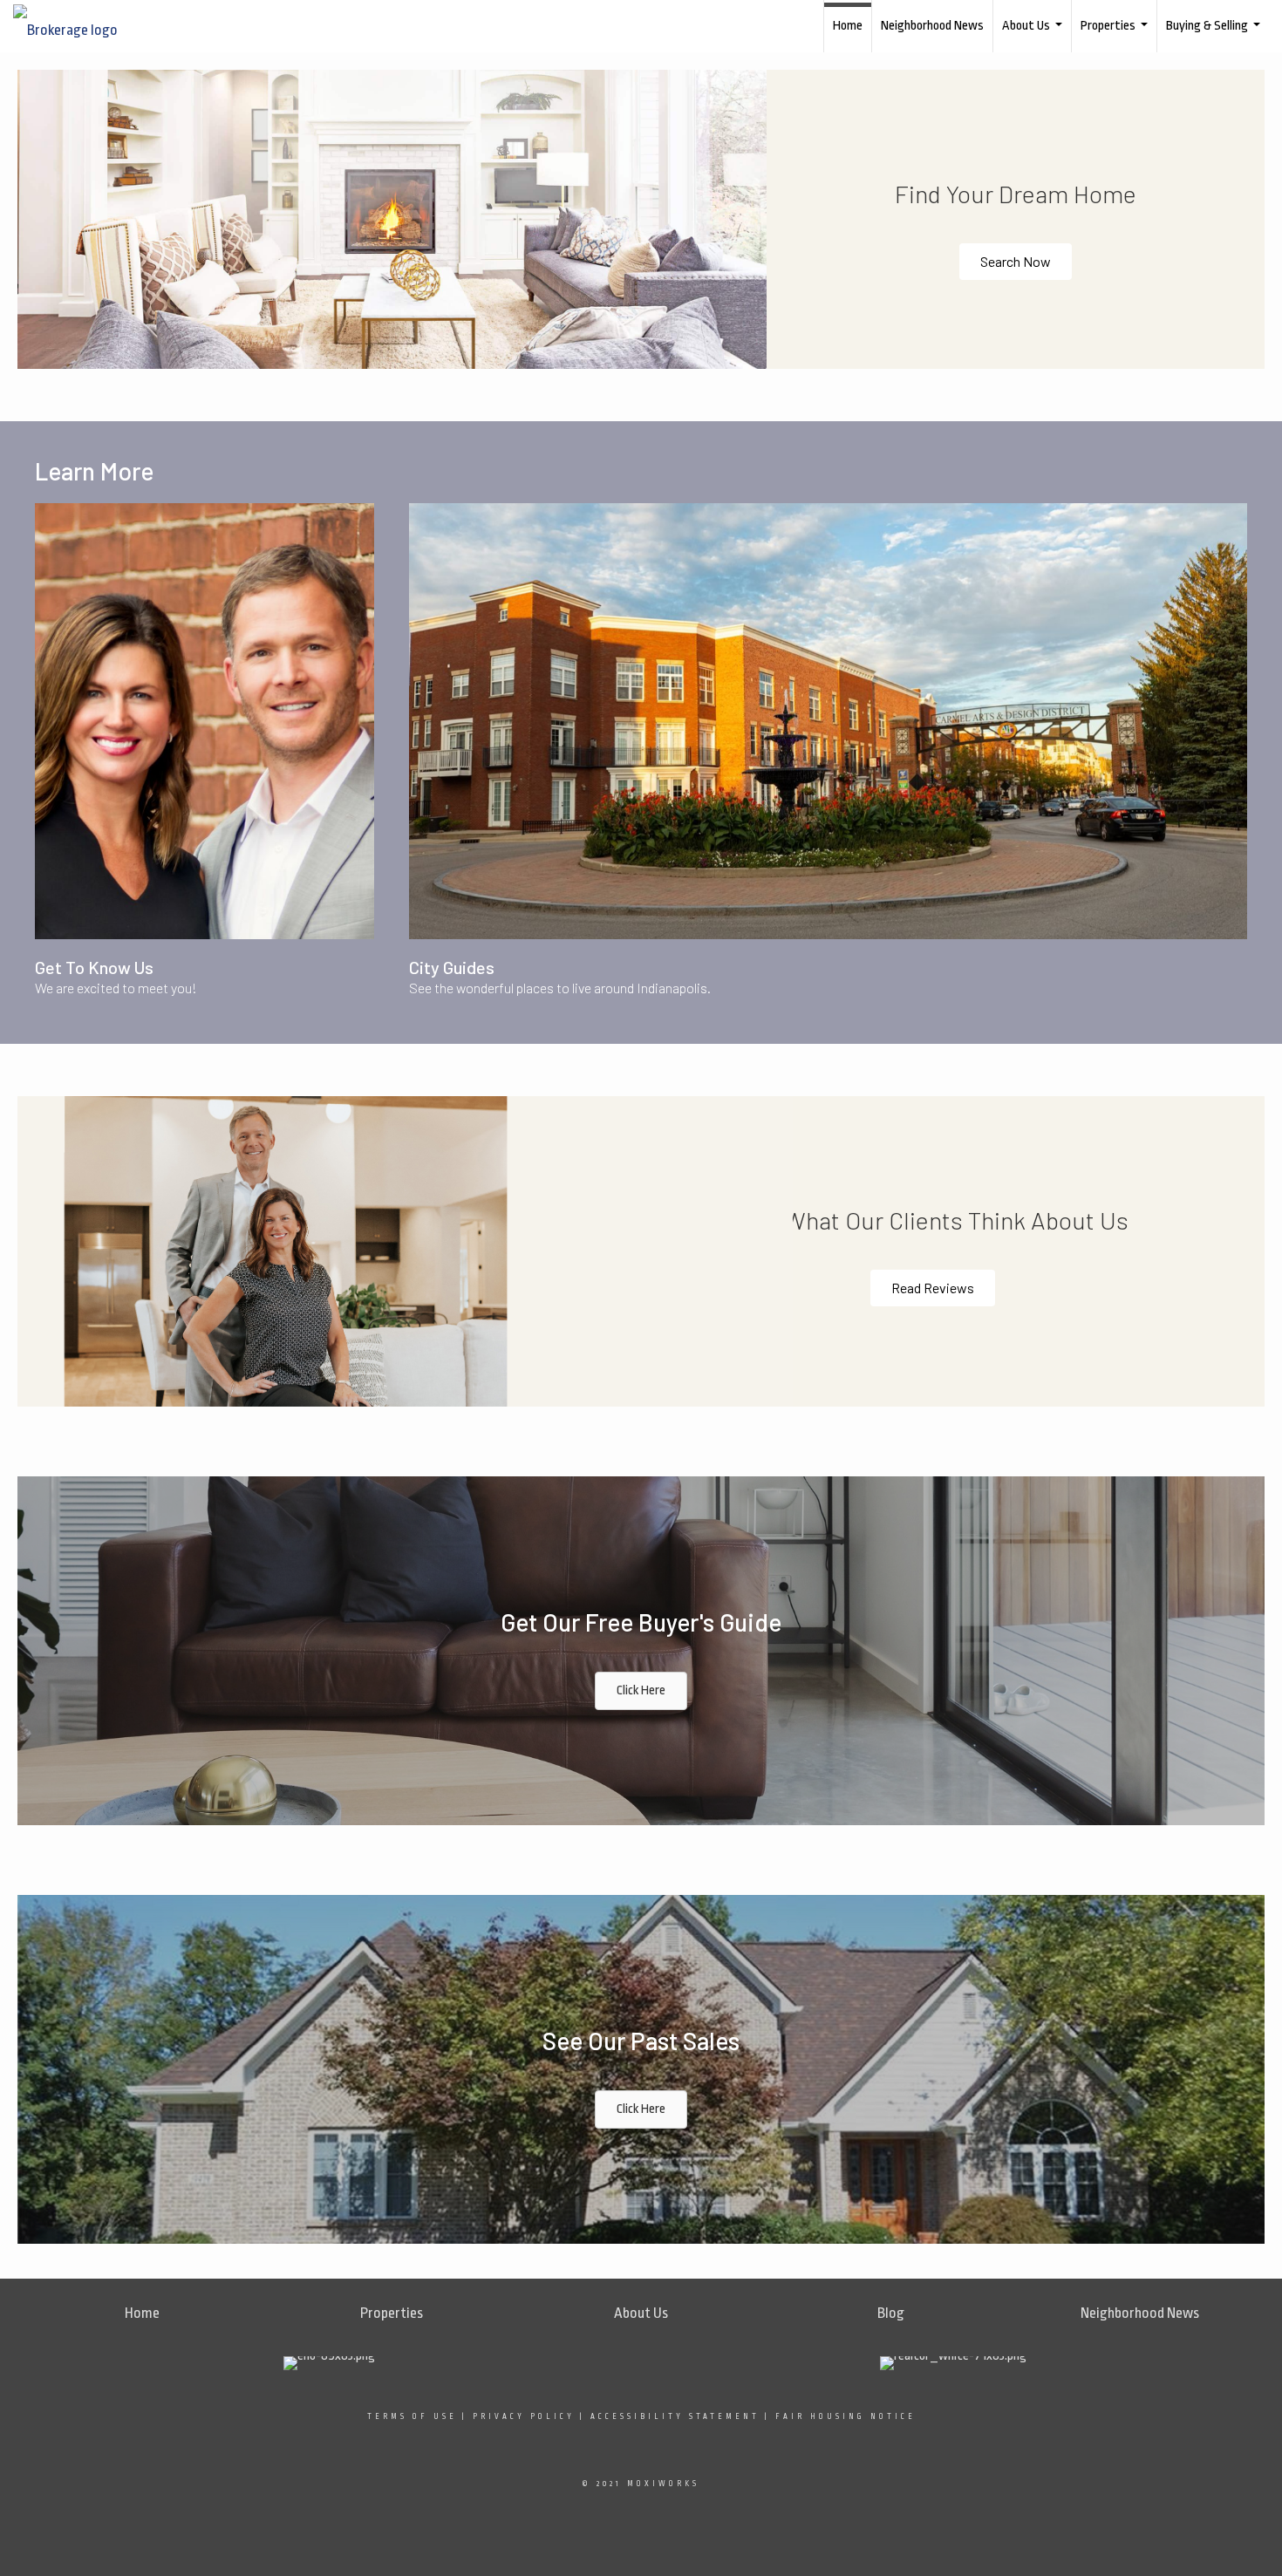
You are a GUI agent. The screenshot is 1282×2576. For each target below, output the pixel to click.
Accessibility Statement (675, 2416)
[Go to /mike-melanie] (205, 721)
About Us (1034, 35)
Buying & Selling (1215, 35)
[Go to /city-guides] (828, 721)
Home (848, 26)
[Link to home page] (74, 26)
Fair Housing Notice (846, 2416)
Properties (1116, 35)
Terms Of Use (412, 2416)
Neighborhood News (932, 26)
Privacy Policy (524, 2416)
